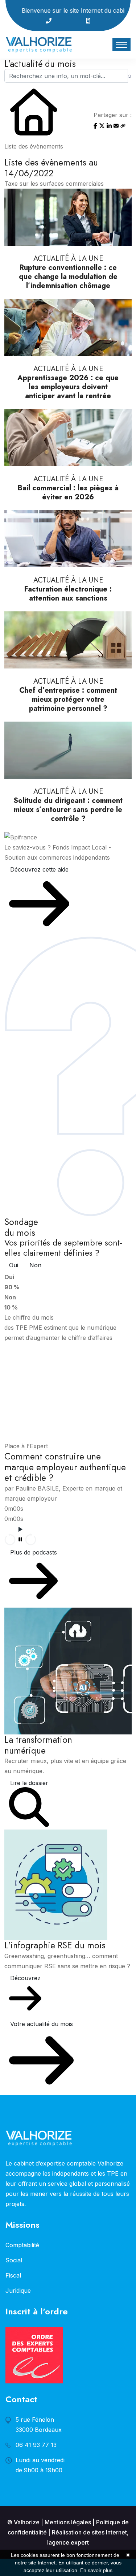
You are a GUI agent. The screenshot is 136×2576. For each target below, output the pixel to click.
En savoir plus (96, 2570)
